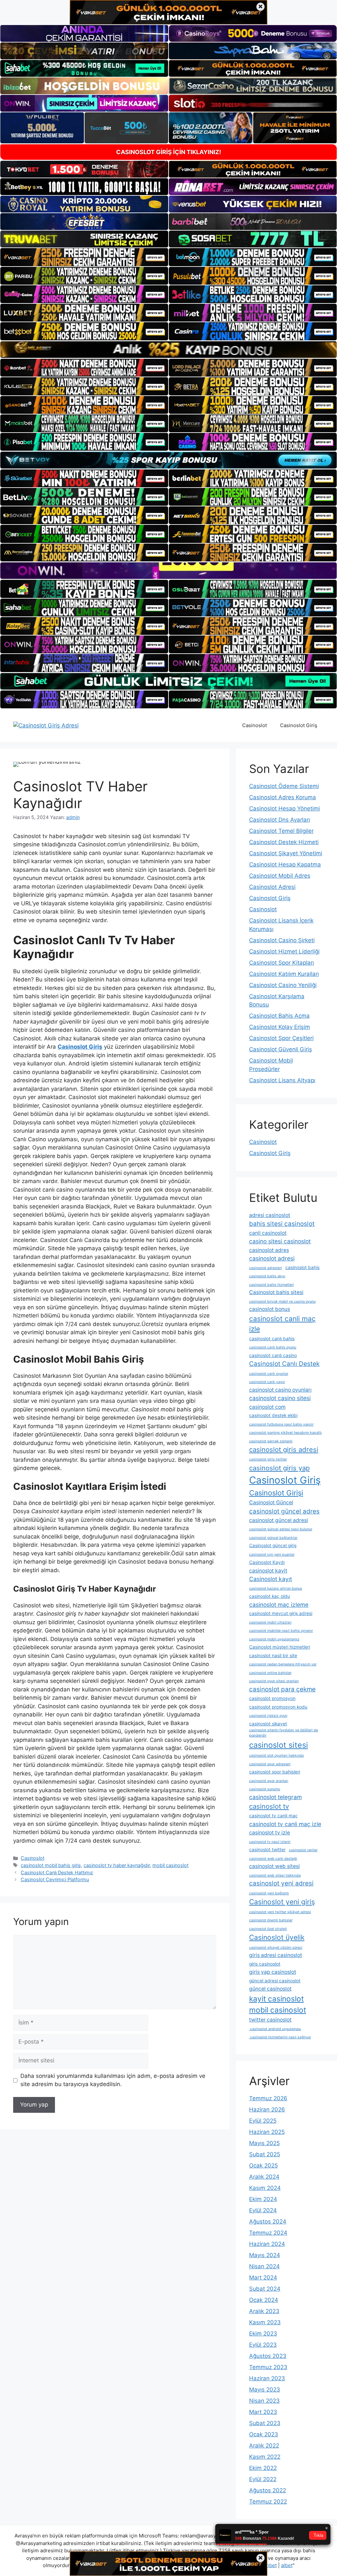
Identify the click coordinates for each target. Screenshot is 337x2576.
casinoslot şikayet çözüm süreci (276, 1948)
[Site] (84, 257)
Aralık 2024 (264, 2177)
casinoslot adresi (272, 1258)
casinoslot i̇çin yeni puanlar (272, 1555)
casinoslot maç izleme (279, 1605)
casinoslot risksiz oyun (268, 1716)
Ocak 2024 (264, 2300)
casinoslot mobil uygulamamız (274, 1639)
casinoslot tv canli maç (273, 1816)
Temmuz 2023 (268, 2367)
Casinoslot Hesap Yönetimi (285, 808)
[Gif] (168, 350)
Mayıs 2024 (265, 2255)
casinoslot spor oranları (269, 1781)
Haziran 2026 (267, 2109)
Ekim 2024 (263, 2199)
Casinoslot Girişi (276, 1493)
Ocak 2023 (264, 2434)
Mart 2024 (263, 2278)
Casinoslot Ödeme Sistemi (284, 786)
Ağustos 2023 (268, 2356)
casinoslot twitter (267, 1850)
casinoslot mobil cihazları (270, 1622)
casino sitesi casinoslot (280, 1241)
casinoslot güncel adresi (279, 1520)
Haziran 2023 (267, 2378)
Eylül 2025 (263, 2121)
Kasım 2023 (265, 2322)
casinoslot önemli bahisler (271, 1920)
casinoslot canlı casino (273, 1355)
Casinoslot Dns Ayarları (280, 820)
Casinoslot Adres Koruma (283, 797)
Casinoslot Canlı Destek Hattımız (57, 1872)
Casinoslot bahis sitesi (276, 1292)
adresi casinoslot (270, 1215)
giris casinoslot (265, 1964)
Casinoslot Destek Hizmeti (284, 842)
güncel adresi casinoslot (275, 1981)
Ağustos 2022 (268, 2490)
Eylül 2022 (263, 2479)
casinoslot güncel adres (284, 1511)
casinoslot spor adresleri (270, 1764)
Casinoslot (255, 725)
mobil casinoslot (170, 1865)
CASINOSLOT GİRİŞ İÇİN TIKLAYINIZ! (169, 152)
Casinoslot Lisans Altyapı (282, 1080)
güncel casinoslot (270, 1989)
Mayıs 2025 (264, 2143)
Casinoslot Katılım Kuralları (284, 974)
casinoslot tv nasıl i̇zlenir (270, 1842)
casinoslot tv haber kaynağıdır (117, 1865)
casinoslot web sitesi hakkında (275, 1875)
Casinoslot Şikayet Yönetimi (286, 853)
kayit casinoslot (276, 1999)
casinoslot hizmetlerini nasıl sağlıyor (280, 2037)
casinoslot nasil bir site (273, 1656)
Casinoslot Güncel (271, 1502)
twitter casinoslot (270, 2020)
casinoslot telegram (275, 1797)
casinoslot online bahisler (270, 1673)
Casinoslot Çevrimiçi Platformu (55, 1879)
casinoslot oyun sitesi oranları (274, 1681)
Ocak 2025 (263, 2166)
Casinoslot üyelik (277, 1937)
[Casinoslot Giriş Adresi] (46, 725)
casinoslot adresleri (266, 1268)
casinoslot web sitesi (274, 1866)
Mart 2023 (263, 2412)
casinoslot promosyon (272, 1698)
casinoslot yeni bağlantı (269, 1893)
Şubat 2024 (265, 2289)
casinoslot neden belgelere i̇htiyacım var (283, 1664)
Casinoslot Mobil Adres (280, 876)
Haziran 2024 (267, 2244)
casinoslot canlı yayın (267, 1382)
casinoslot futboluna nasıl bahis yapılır (281, 1424)
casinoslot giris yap (279, 1468)
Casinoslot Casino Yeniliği (283, 985)
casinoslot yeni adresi (281, 1883)
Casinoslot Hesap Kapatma (285, 864)
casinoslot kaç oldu (270, 1596)
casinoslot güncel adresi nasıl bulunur (281, 1529)
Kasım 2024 (265, 2188)
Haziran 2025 (267, 2132)
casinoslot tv (269, 1806)
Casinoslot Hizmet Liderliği (284, 951)
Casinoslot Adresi (272, 887)
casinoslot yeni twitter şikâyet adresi (280, 1912)
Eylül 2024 (263, 2210)
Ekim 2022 (263, 2468)
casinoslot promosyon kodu (278, 1707)
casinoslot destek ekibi (273, 1415)
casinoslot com (267, 1407)
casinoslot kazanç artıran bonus (276, 1588)
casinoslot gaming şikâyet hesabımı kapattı (285, 1433)
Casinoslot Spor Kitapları (282, 963)
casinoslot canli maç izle (282, 1324)
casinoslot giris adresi (284, 1449)
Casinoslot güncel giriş (273, 1545)
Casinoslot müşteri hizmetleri (280, 1647)
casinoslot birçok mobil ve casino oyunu (282, 1302)
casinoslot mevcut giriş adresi (281, 1613)
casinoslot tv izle (270, 1833)
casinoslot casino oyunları (280, 1390)
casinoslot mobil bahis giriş (51, 1865)
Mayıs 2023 (265, 2390)
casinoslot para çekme (282, 1689)
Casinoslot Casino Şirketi (282, 940)
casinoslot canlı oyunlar (269, 1374)
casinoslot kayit (268, 1571)
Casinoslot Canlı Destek (284, 1364)
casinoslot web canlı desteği (273, 1859)
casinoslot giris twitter (268, 1459)
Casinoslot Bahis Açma (279, 1016)
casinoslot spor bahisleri (275, 1772)
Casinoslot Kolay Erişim (280, 1027)
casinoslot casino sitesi (280, 1398)
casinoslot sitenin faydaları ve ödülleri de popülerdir (284, 1733)
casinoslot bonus (270, 1309)
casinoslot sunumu (265, 1789)
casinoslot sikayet (268, 1724)
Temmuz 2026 (268, 2098)
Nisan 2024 (264, 2266)
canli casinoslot (268, 1233)
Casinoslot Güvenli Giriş (281, 1049)
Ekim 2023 (263, 2334)
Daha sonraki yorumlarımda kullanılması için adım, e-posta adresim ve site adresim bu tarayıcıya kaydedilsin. (113, 2080)
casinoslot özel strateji (268, 1929)
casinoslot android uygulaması (275, 2029)
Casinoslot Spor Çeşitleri (281, 1038)
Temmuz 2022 (268, 2502)
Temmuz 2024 (268, 2233)
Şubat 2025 (265, 2154)
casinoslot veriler (303, 1850)
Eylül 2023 (263, 2345)
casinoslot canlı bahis (272, 1339)
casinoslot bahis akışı (267, 1276)
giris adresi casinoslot (276, 1955)
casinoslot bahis (302, 1267)
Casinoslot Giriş (299, 725)
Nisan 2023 (264, 2401)
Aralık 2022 (264, 2446)
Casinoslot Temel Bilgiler (281, 831)
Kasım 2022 (265, 2457)
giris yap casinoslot (273, 1972)
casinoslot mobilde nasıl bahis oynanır (281, 1631)
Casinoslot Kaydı (267, 1562)
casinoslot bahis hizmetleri (272, 1285)
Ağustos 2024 (268, 2222)
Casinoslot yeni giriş (282, 1902)
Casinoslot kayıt (271, 1579)
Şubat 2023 (265, 2423)
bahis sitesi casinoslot (282, 1224)
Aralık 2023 (264, 2311)
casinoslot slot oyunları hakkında (276, 1755)
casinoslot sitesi (279, 1745)
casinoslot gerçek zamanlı (271, 1441)
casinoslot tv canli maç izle (285, 1824)
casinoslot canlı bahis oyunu (273, 1347)
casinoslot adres (269, 1250)
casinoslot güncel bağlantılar (273, 1538)
